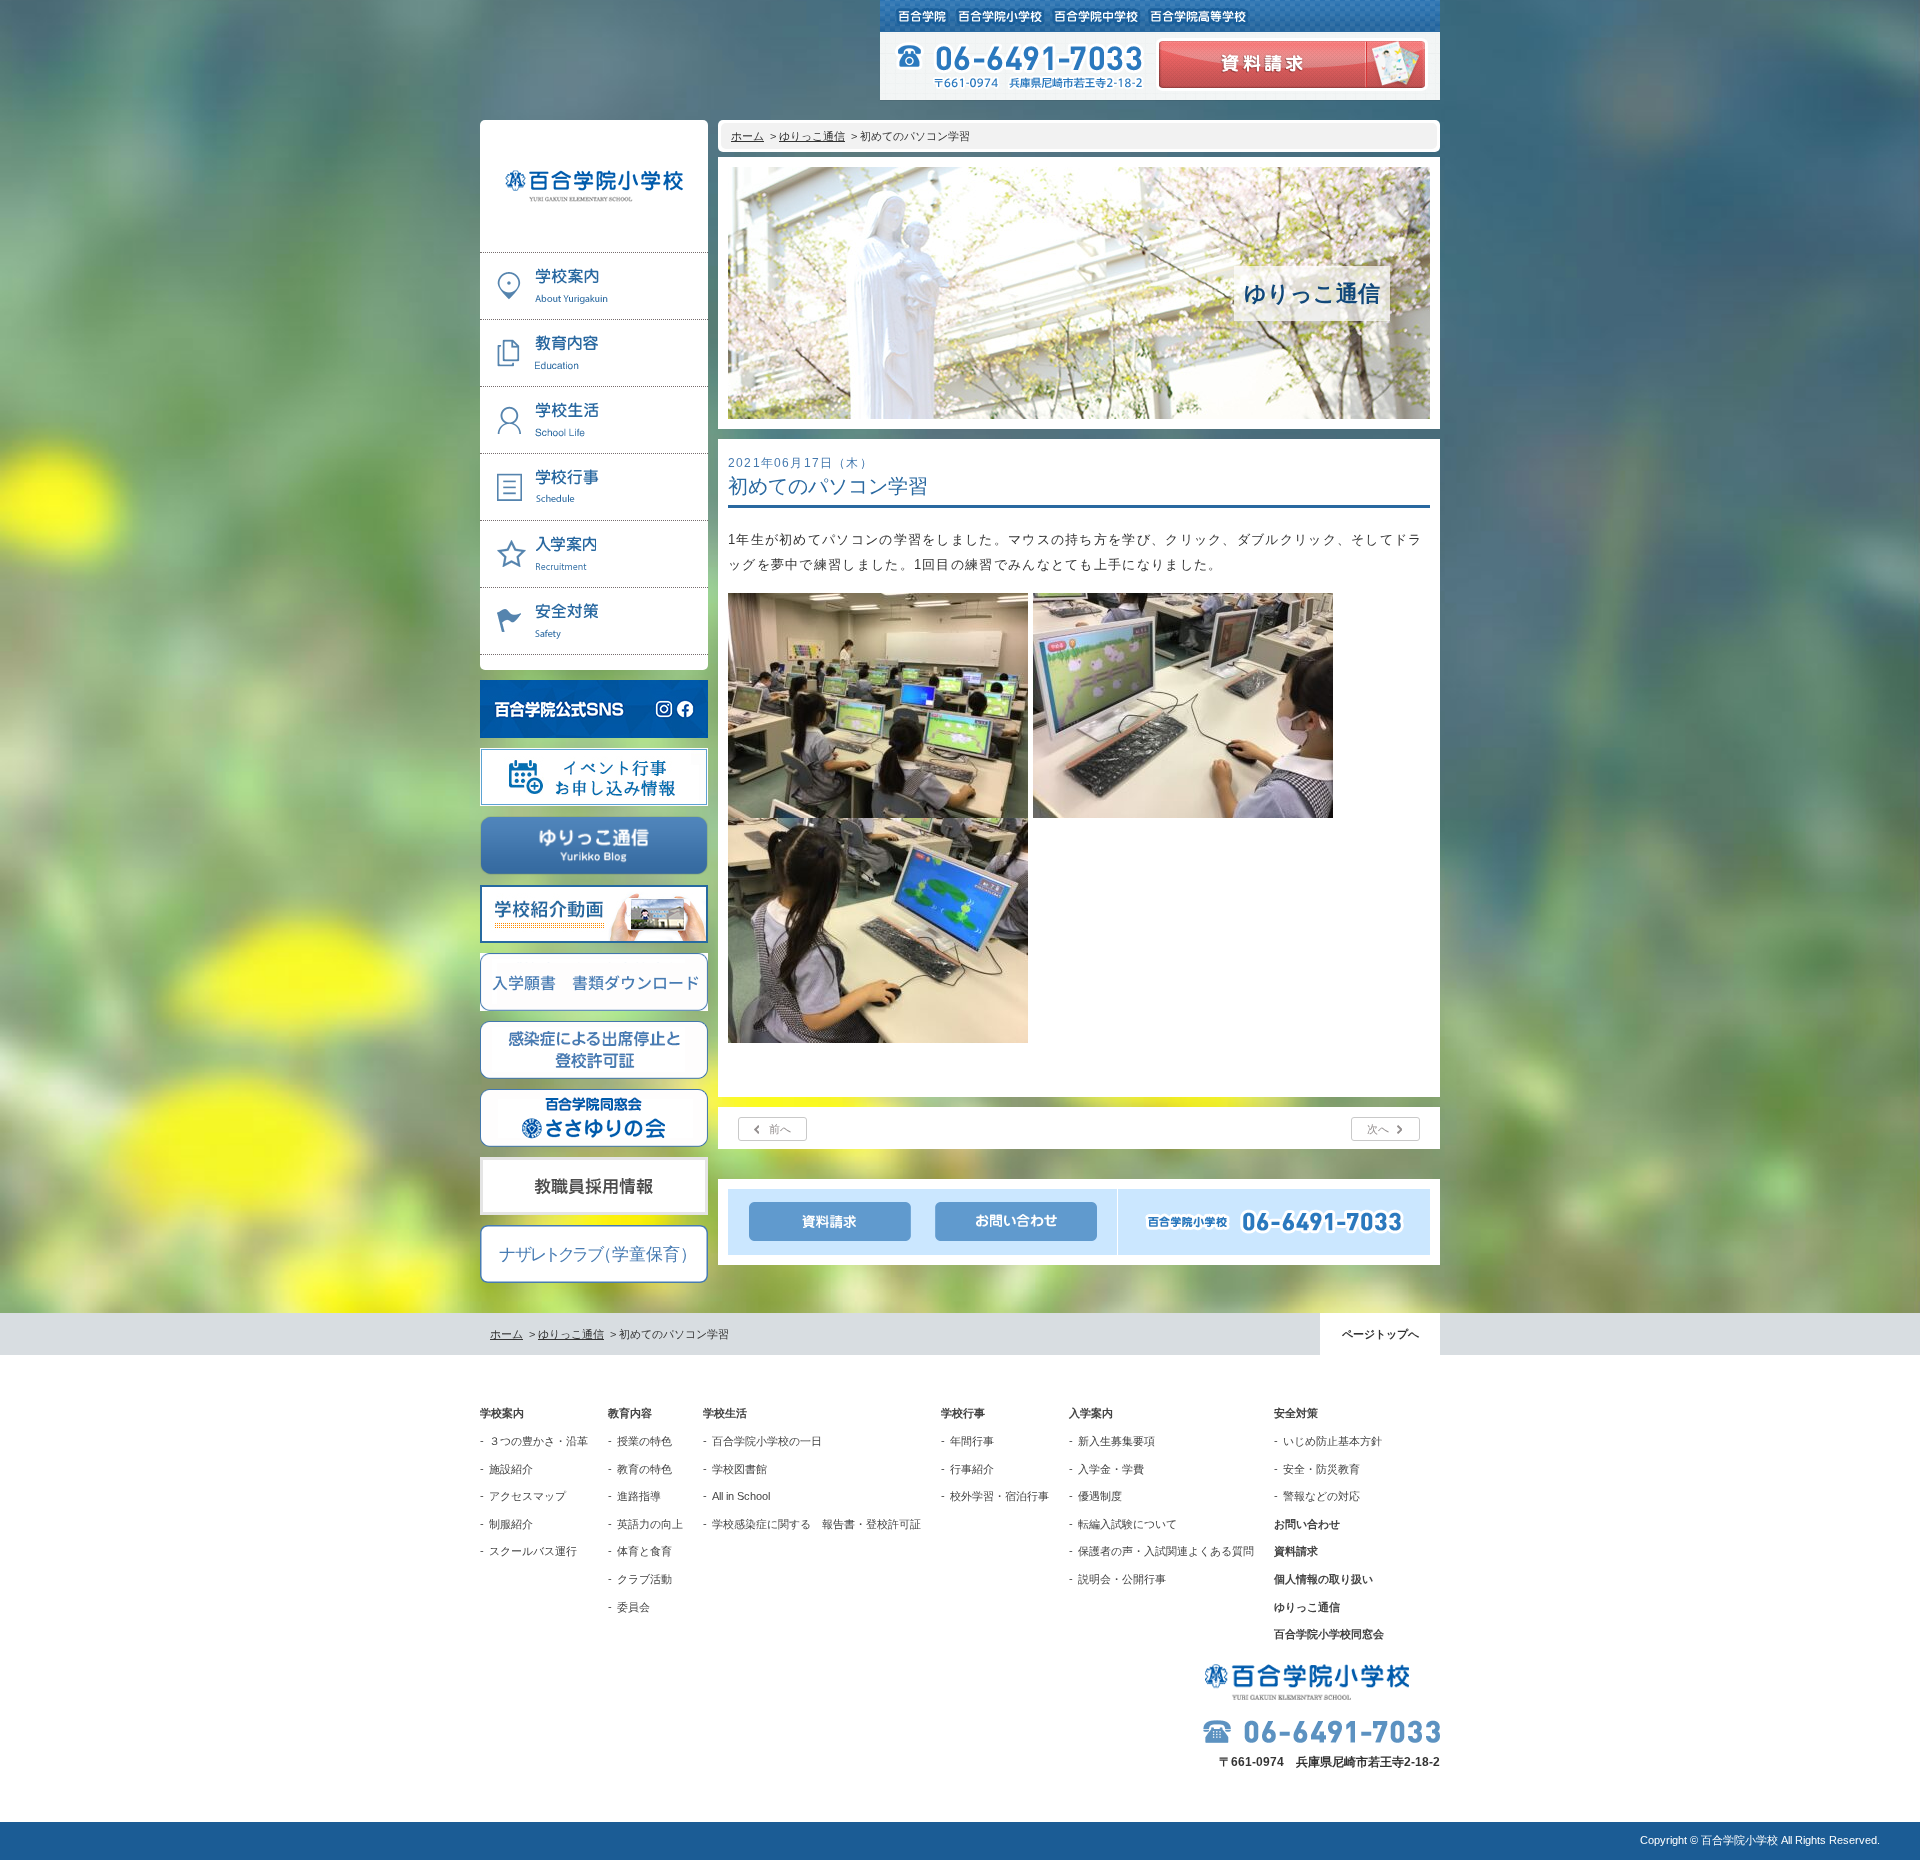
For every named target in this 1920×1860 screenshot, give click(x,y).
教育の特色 (644, 1469)
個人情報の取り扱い (1323, 1579)
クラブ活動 (644, 1579)
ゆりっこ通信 (812, 136)
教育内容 (630, 1413)
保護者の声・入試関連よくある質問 (1166, 1551)
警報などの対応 (1321, 1496)
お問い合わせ (1307, 1524)
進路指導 (639, 1496)
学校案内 (502, 1413)
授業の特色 (644, 1441)
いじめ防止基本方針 (1332, 1441)
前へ (780, 1129)
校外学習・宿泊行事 (999, 1496)
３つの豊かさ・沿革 (538, 1441)
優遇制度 (1100, 1496)
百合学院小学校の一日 (767, 1441)
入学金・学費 (1111, 1469)
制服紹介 (511, 1524)
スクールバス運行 (533, 1551)
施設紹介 (511, 1469)
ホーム (747, 136)
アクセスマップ (527, 1496)
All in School (741, 1496)
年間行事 (972, 1441)
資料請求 (1296, 1551)
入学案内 (1091, 1413)
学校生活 (725, 1413)
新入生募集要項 (1116, 1441)
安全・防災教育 (1321, 1469)
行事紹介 (972, 1469)
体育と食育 (644, 1551)
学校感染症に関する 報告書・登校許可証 (816, 1524)
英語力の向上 (650, 1524)
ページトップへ (1380, 1334)
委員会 (633, 1607)
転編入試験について (1127, 1524)
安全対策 (1296, 1413)
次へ (1378, 1129)
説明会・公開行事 (1122, 1579)
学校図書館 (739, 1469)
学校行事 (963, 1413)
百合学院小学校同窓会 (1329, 1634)
